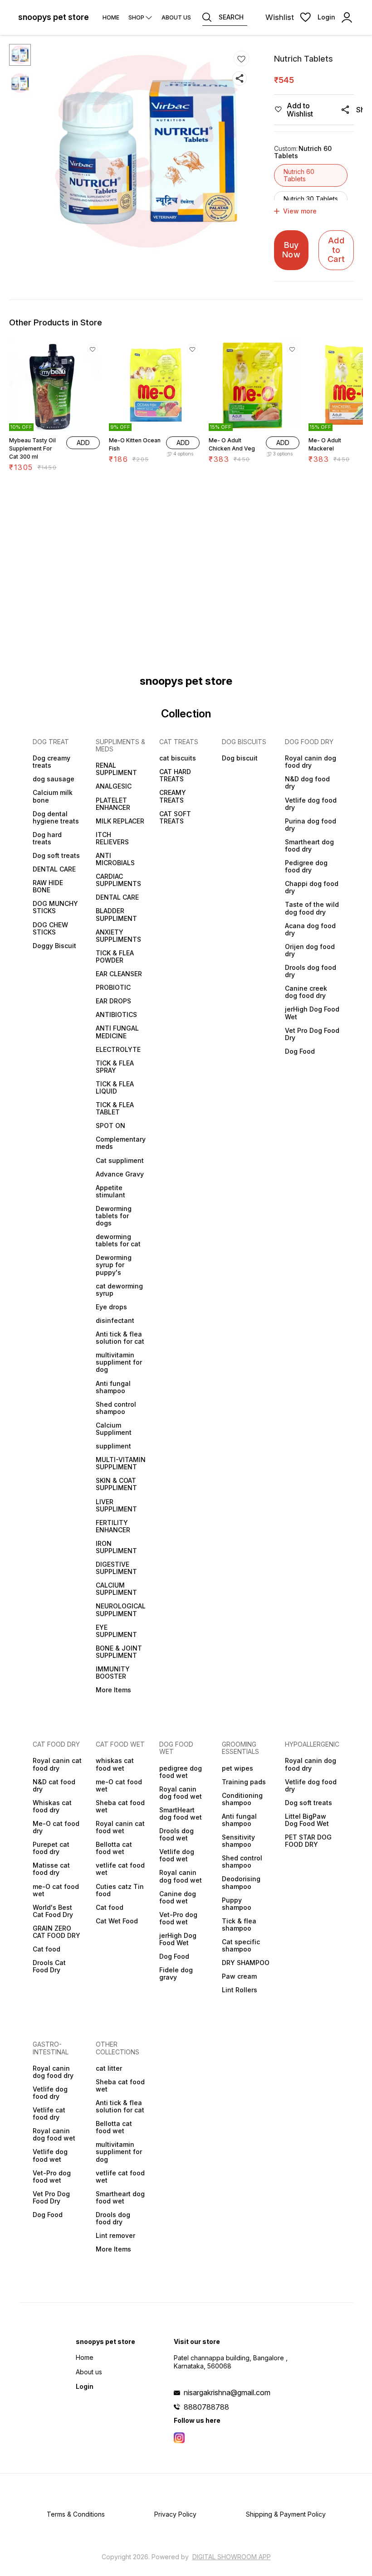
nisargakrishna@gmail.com (227, 2392)
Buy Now (291, 250)
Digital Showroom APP (232, 2557)
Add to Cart (336, 250)
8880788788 (206, 2407)
